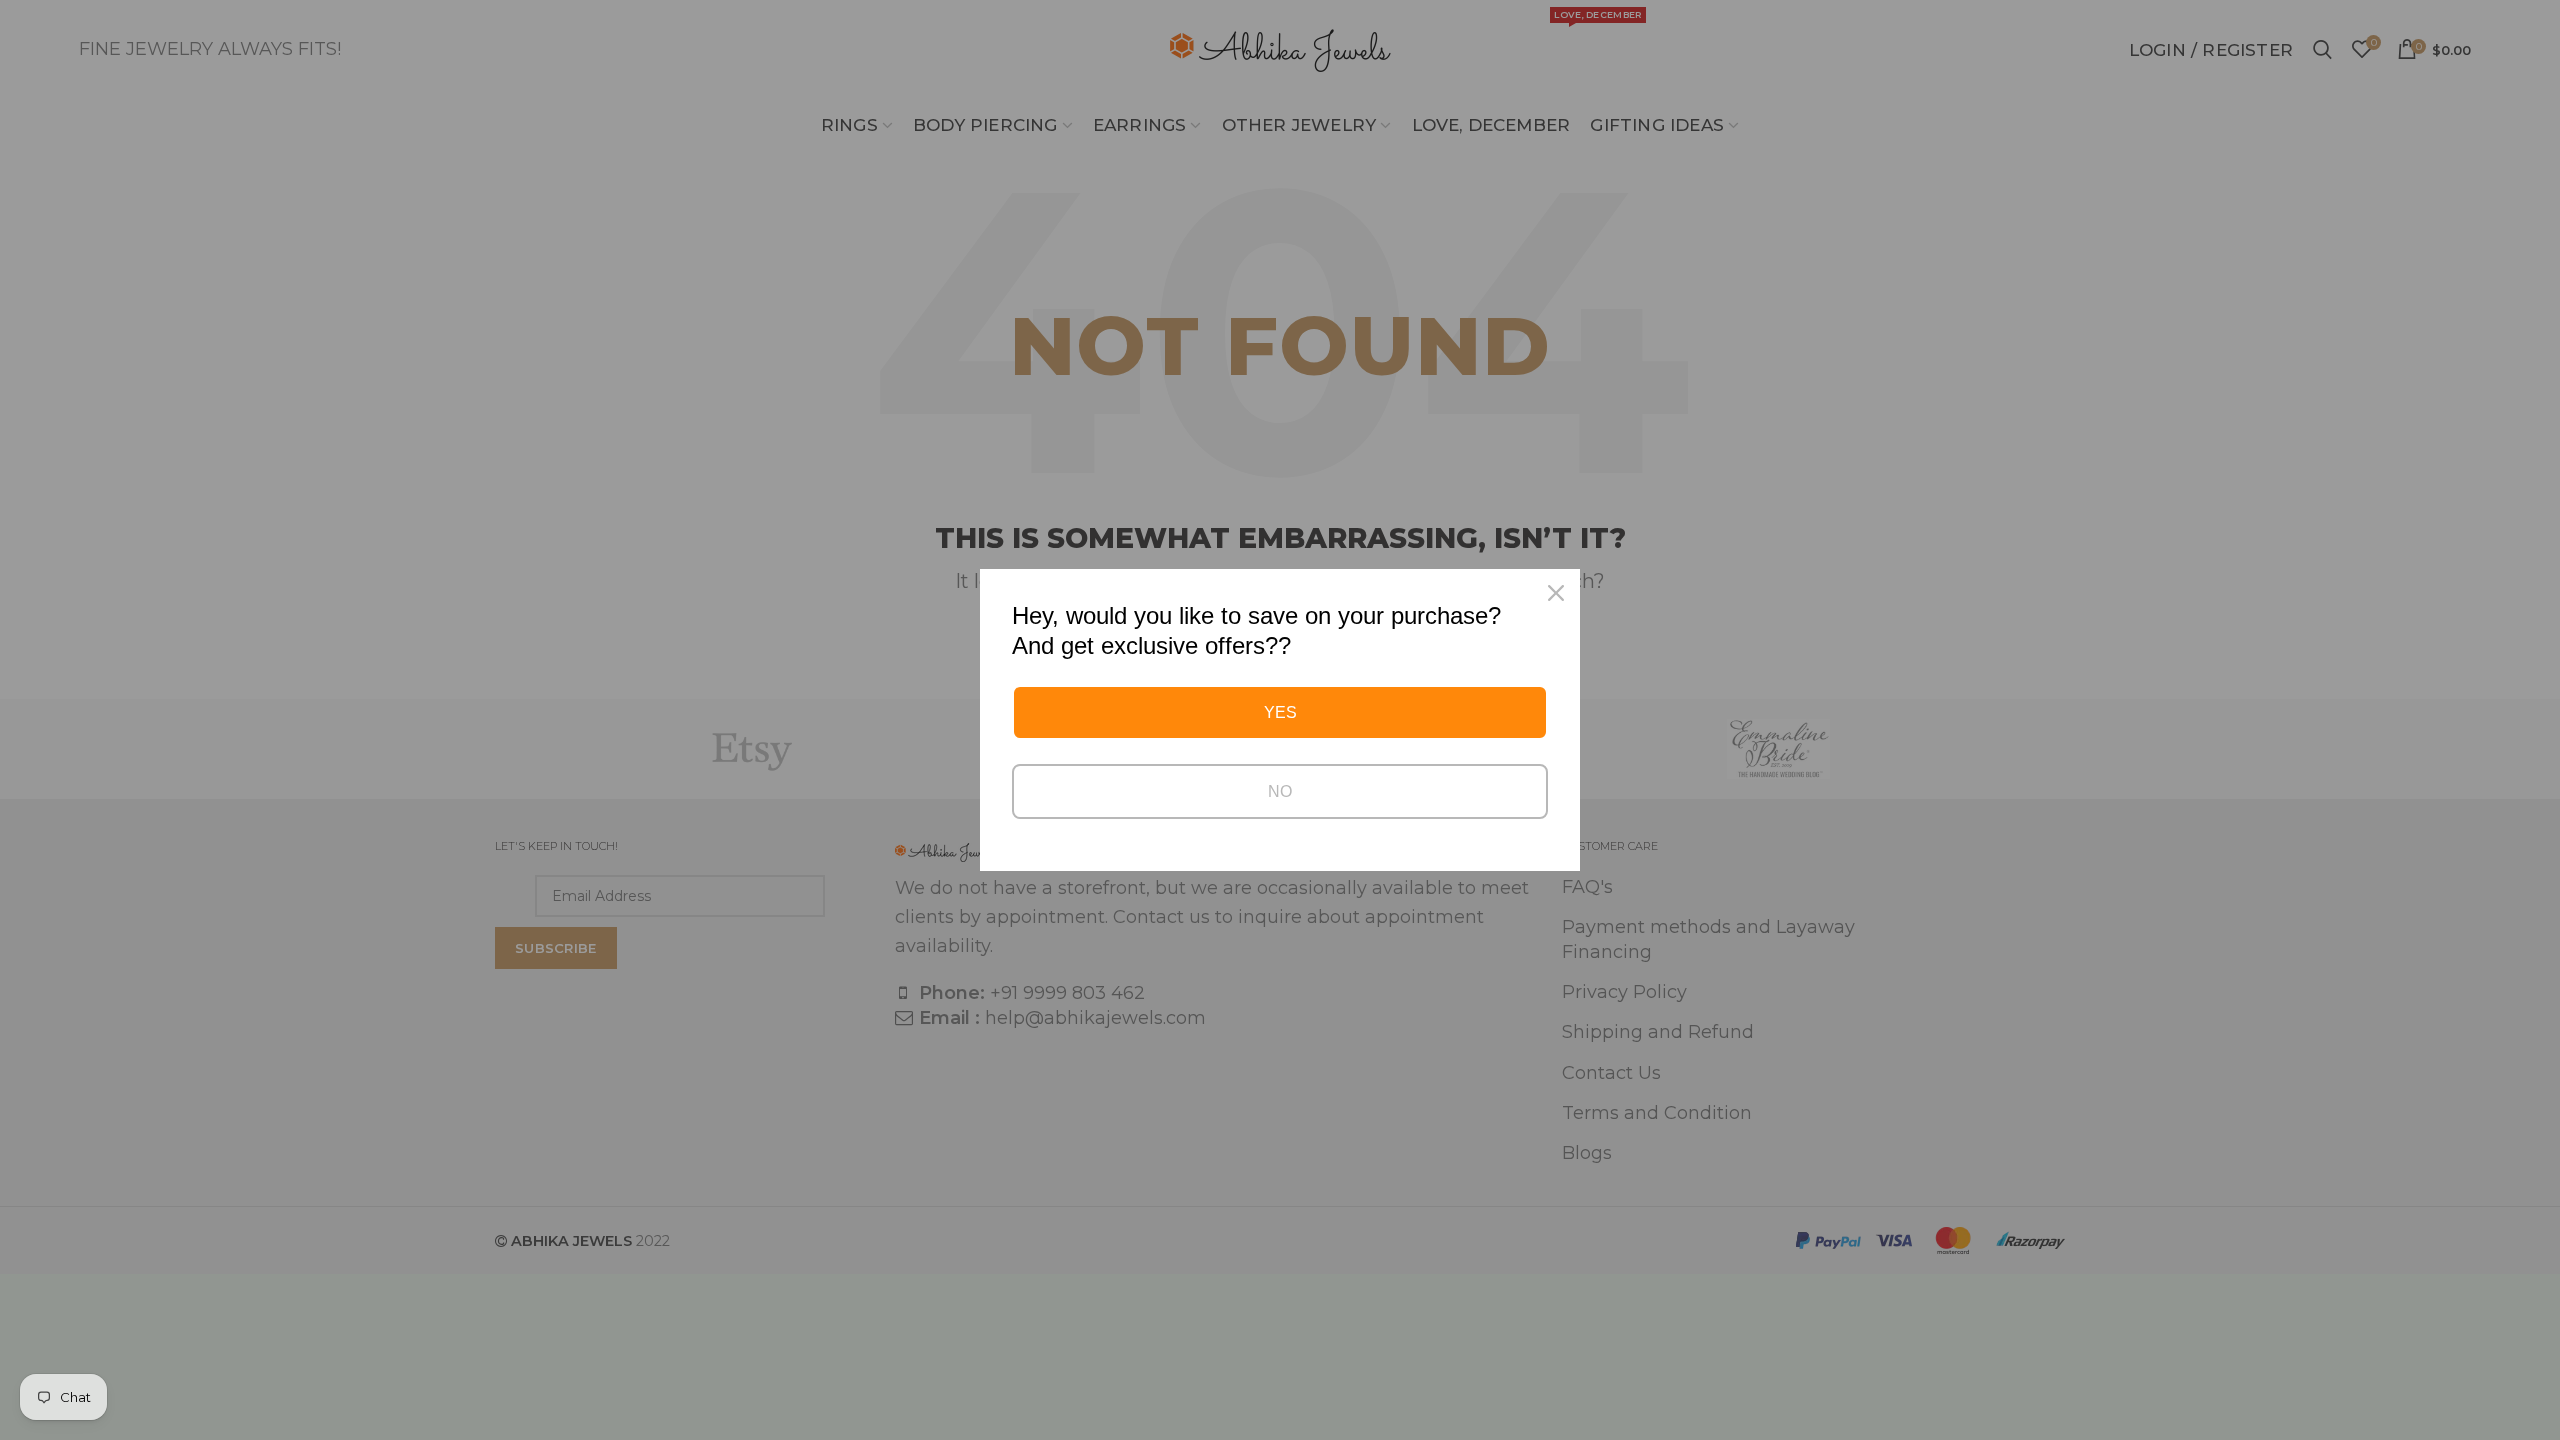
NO (1280, 791)
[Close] (1556, 593)
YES (1280, 712)
